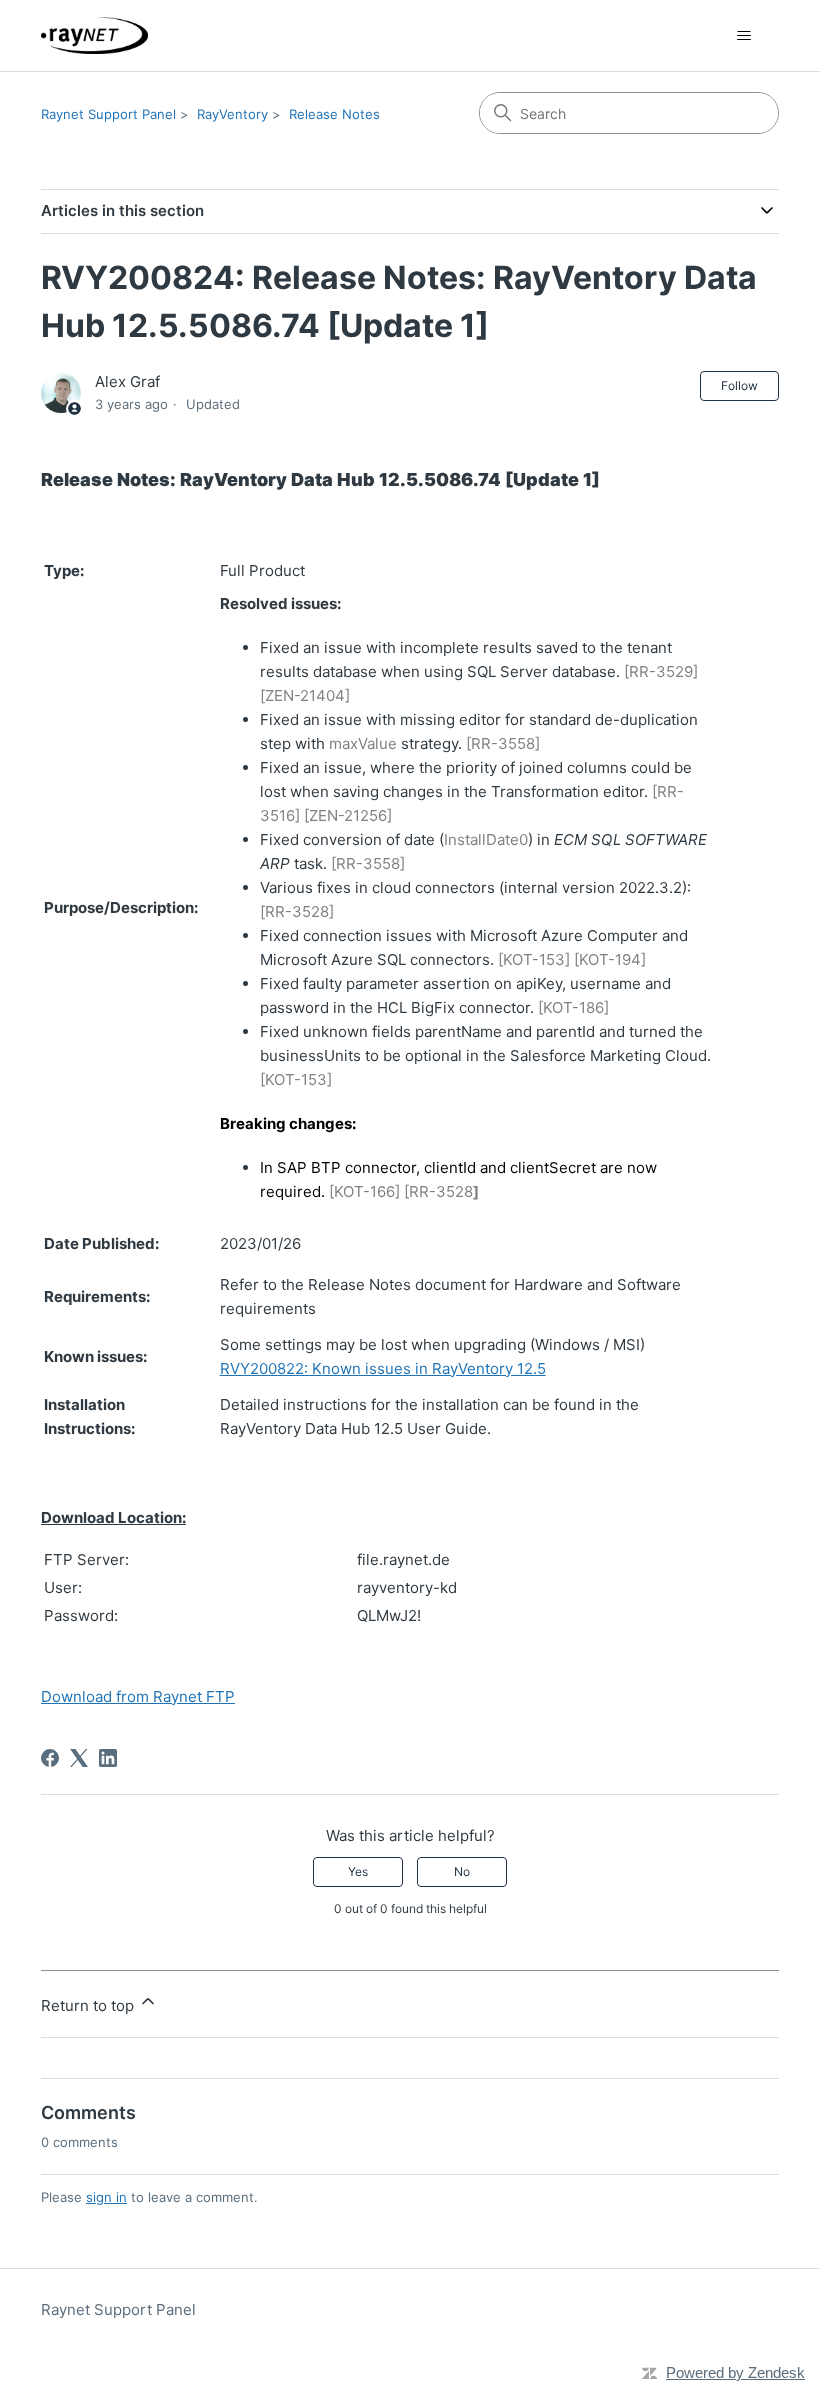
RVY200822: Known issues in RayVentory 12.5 (383, 1368)
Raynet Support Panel (108, 114)
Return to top (89, 2005)
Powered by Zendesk (735, 2372)
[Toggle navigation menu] (743, 36)
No (462, 1871)
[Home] (94, 35)
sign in (106, 2197)
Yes (358, 1871)
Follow (739, 385)
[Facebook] (50, 1758)
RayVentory (232, 114)
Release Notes (334, 114)
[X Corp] (79, 1758)
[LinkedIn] (108, 1758)
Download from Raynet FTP (138, 1696)
